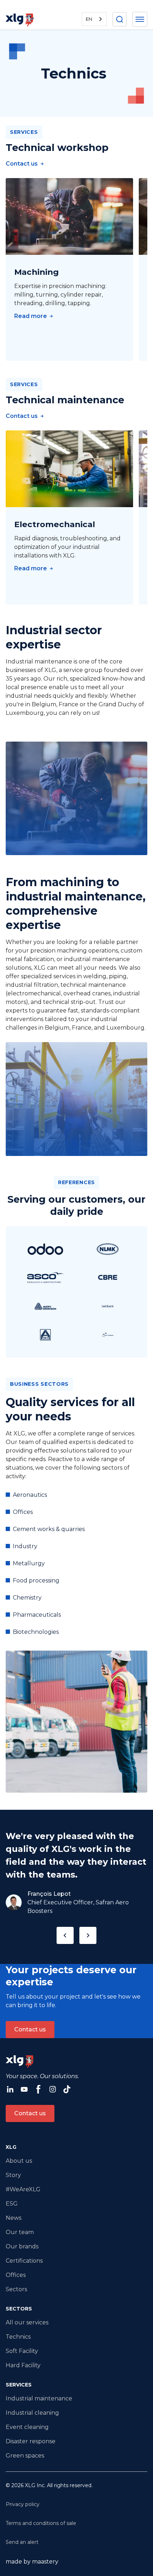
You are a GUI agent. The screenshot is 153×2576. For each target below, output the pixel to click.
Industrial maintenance (39, 2398)
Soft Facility (22, 2351)
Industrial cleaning (32, 2413)
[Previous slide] (65, 1935)
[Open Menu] (140, 19)
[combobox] (94, 19)
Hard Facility (23, 2365)
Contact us (30, 2029)
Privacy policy (23, 2504)
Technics (18, 2337)
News (14, 2218)
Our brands (22, 2246)
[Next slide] (88, 1935)
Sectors (16, 2289)
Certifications (24, 2261)
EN (89, 19)
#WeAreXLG (23, 2189)
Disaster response (31, 2441)
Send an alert (22, 2542)
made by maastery (32, 2562)
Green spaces (25, 2456)
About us (19, 2161)
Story (13, 2175)
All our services (27, 2322)
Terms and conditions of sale (41, 2523)
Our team (20, 2232)
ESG (12, 2204)
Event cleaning (27, 2427)
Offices (16, 2275)
